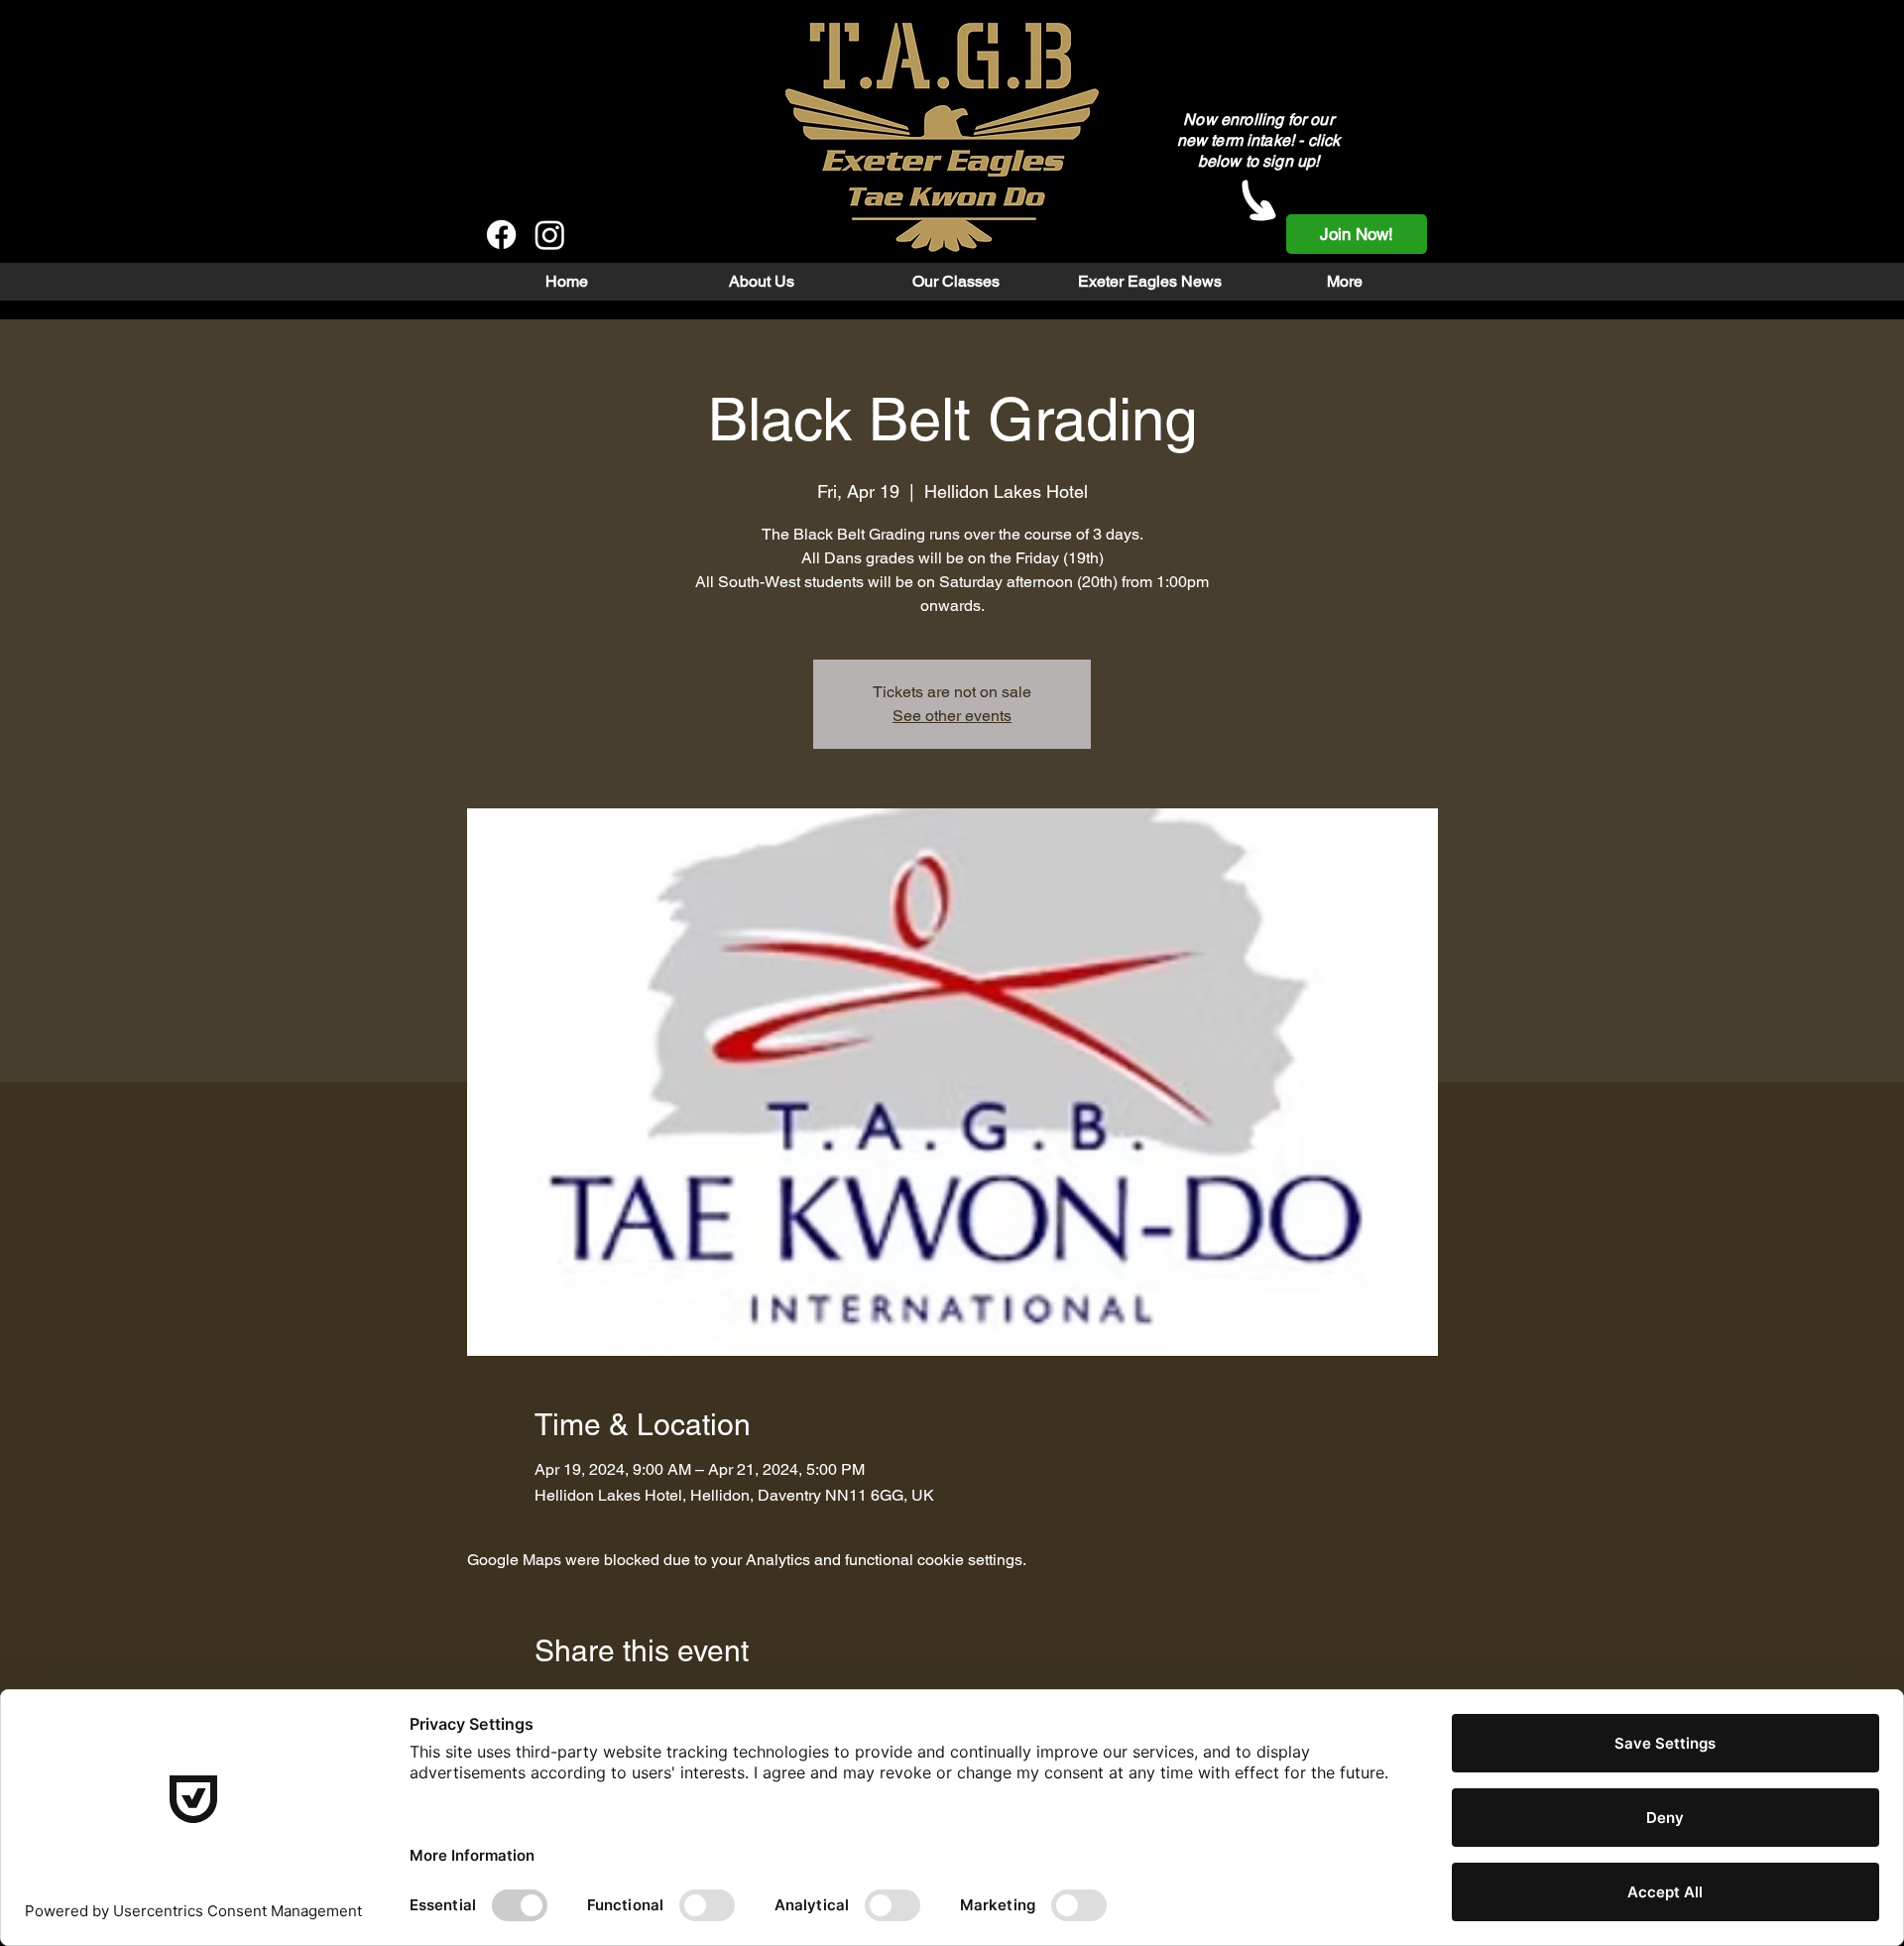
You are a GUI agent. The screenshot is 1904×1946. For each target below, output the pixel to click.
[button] (761, 281)
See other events (952, 716)
